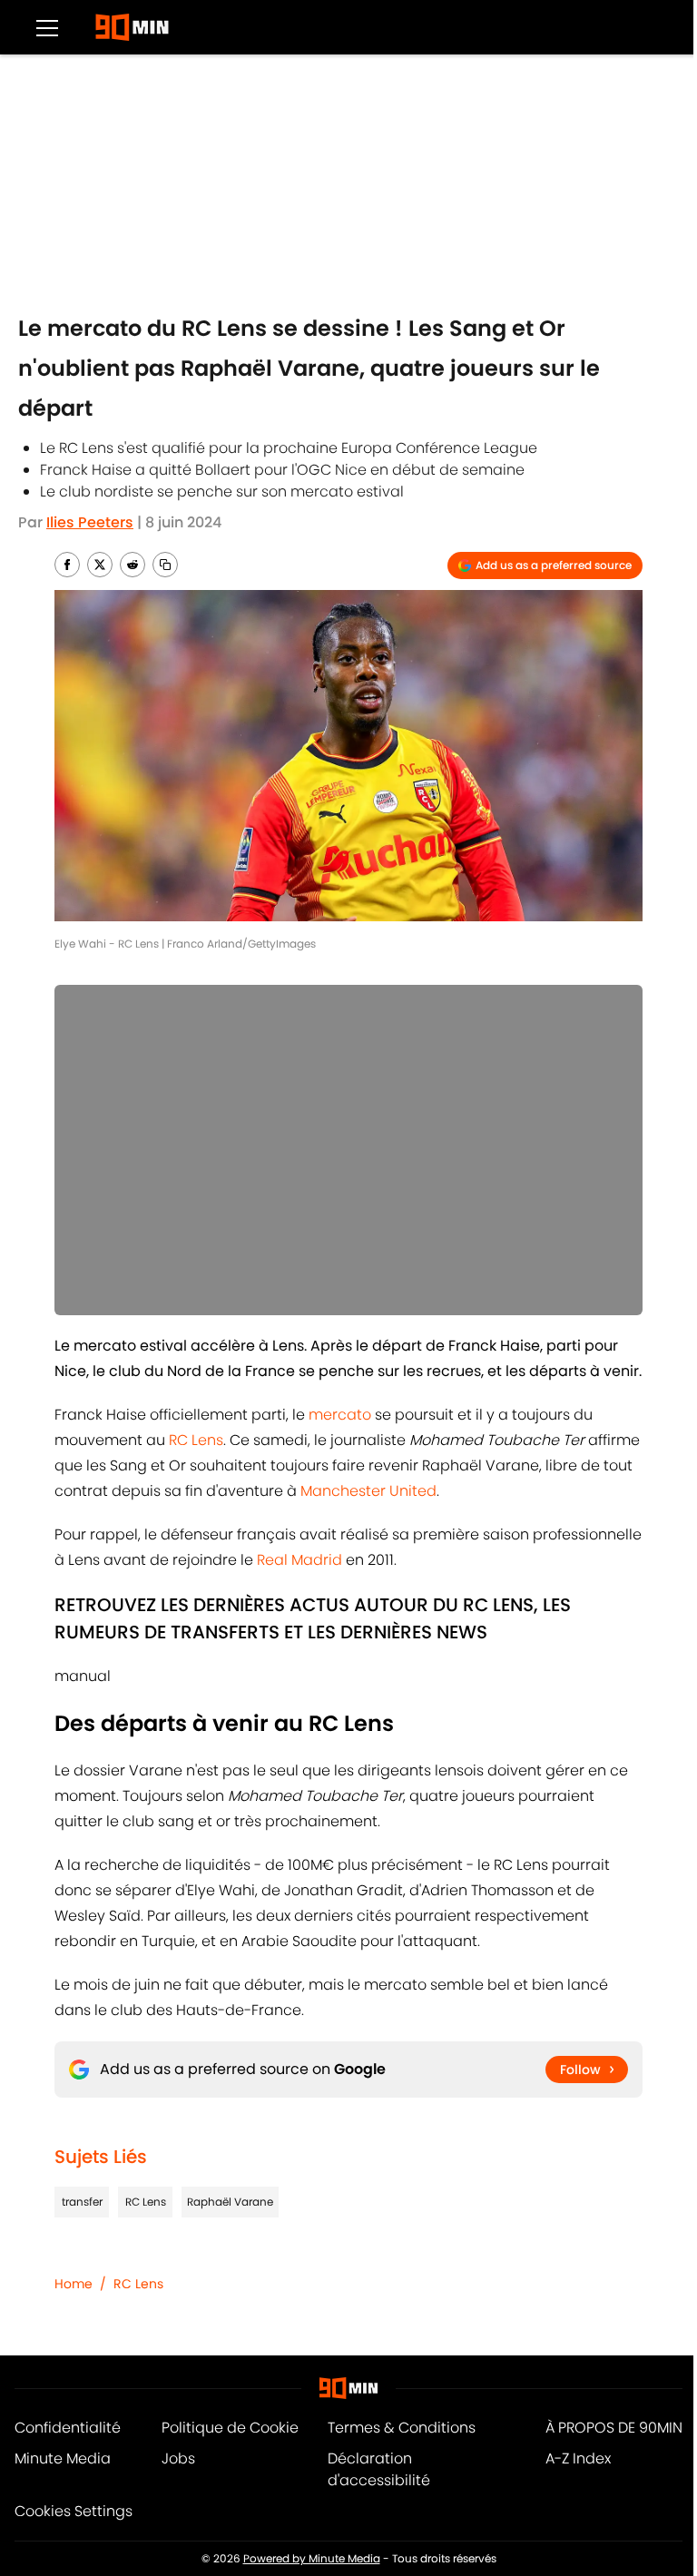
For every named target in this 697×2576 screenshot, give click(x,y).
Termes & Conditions (402, 2428)
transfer (82, 2202)
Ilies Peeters (90, 522)
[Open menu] (47, 27)
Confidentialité (68, 2428)
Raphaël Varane (230, 2202)
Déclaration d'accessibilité (379, 2469)
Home (74, 2284)
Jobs (178, 2458)
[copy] (165, 565)
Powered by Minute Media (312, 2558)
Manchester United (368, 1491)
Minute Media (63, 2458)
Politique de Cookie (230, 2428)
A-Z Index (578, 2458)
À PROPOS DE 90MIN (614, 2428)
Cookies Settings (74, 2511)
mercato (342, 1415)
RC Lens (196, 1440)
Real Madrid (299, 1560)
